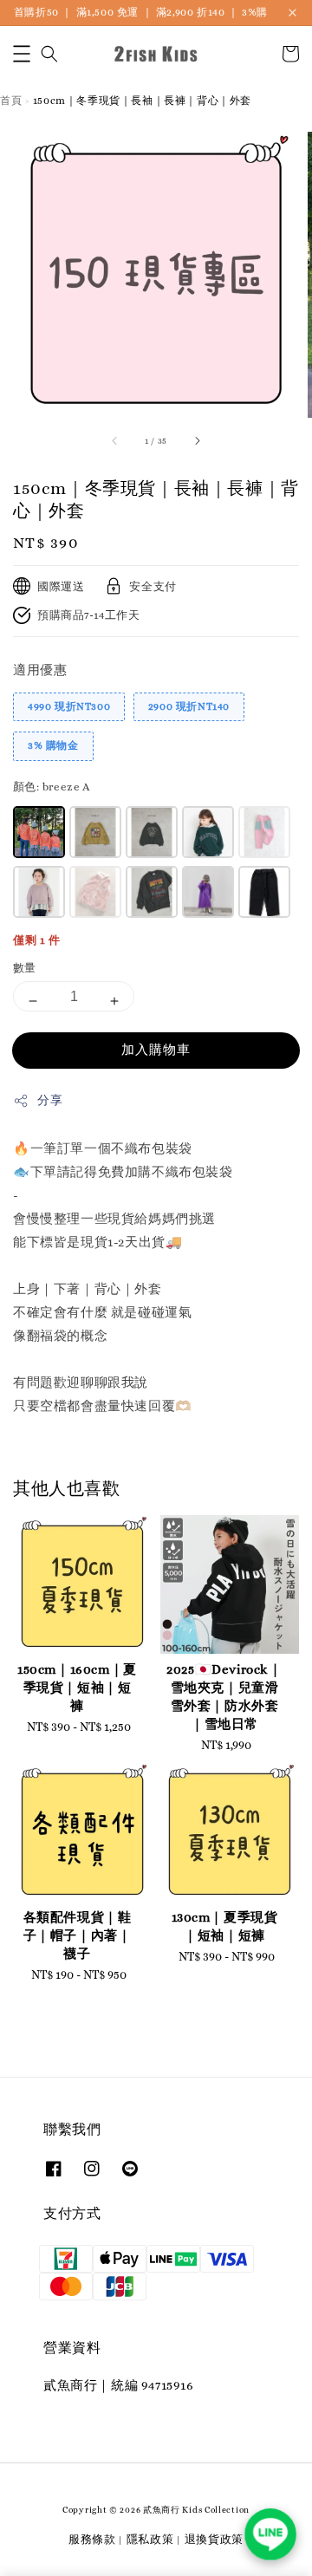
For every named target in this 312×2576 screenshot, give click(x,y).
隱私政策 (150, 2539)
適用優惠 (40, 670)
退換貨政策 (214, 2539)
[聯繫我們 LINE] (270, 2534)
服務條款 (92, 2539)
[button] (22, 54)
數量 (25, 968)
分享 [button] (50, 1100)
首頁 (11, 101)
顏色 (52, 787)
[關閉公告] (292, 13)
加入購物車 (156, 1050)
